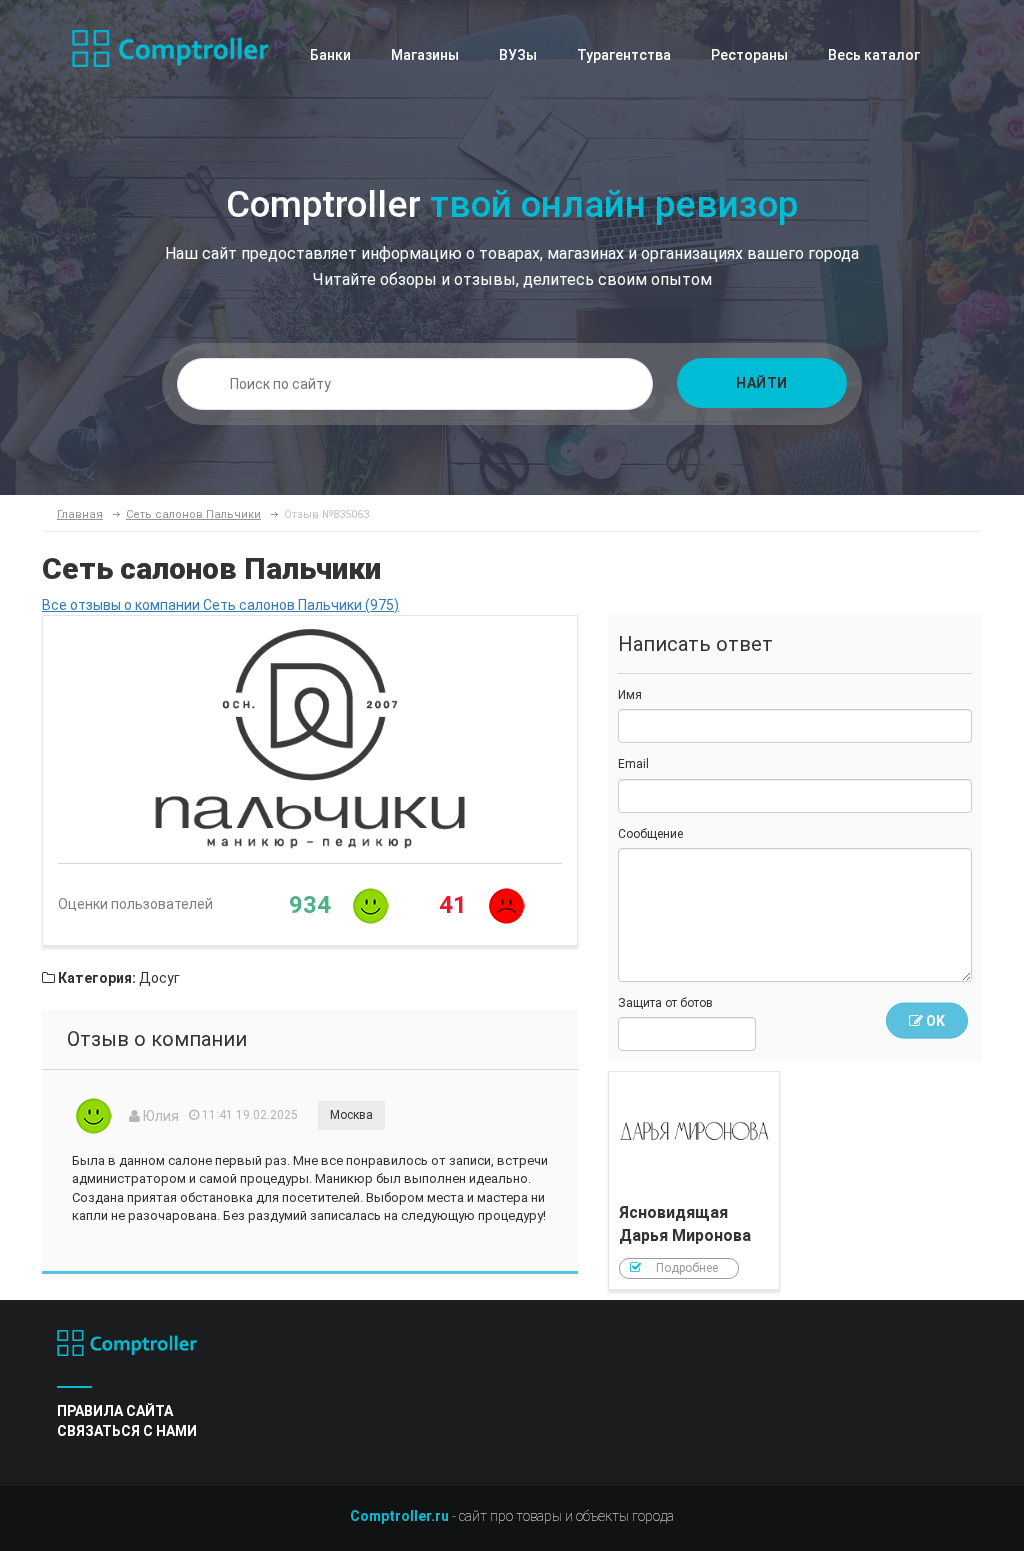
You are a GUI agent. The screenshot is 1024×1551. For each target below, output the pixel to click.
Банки (330, 55)
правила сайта (115, 1411)
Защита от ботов (665, 1003)
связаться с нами (127, 1431)
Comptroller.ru (399, 1516)
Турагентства (624, 55)
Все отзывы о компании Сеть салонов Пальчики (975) (220, 605)
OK (934, 1021)
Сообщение (650, 834)
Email (633, 764)
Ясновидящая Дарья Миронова (694, 1180)
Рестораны (749, 55)
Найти (762, 383)
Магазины (425, 55)
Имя (630, 695)
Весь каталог (874, 55)
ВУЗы (518, 55)
